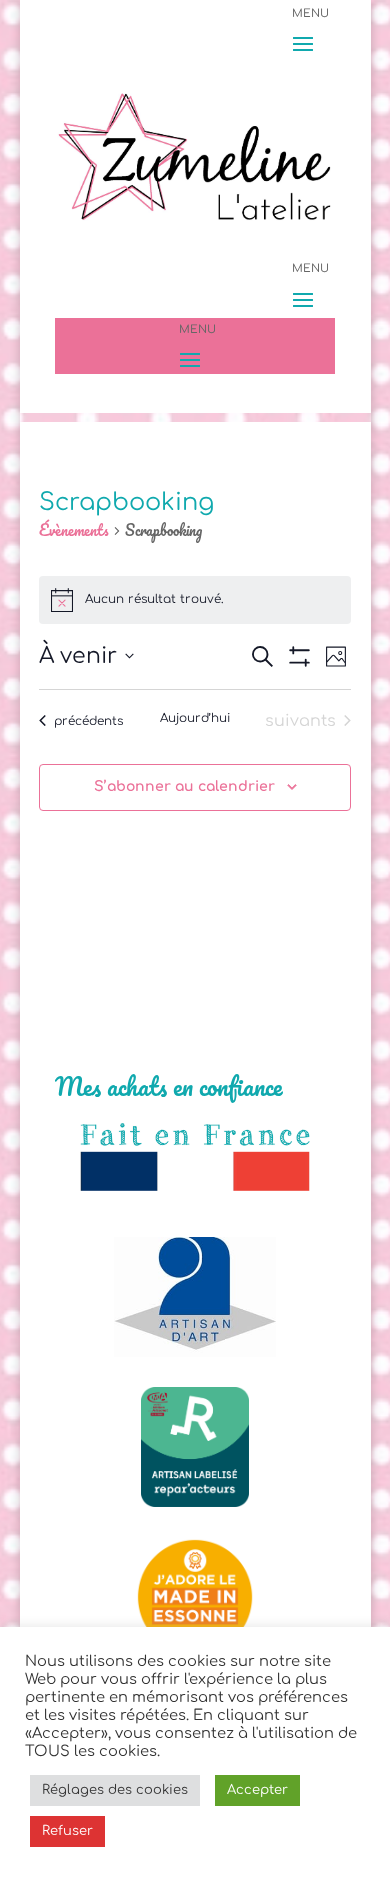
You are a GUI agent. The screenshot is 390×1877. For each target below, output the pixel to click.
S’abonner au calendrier (184, 786)
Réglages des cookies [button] (115, 1790)
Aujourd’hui (195, 718)
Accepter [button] (257, 1790)
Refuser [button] (67, 1831)
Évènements (74, 531)
